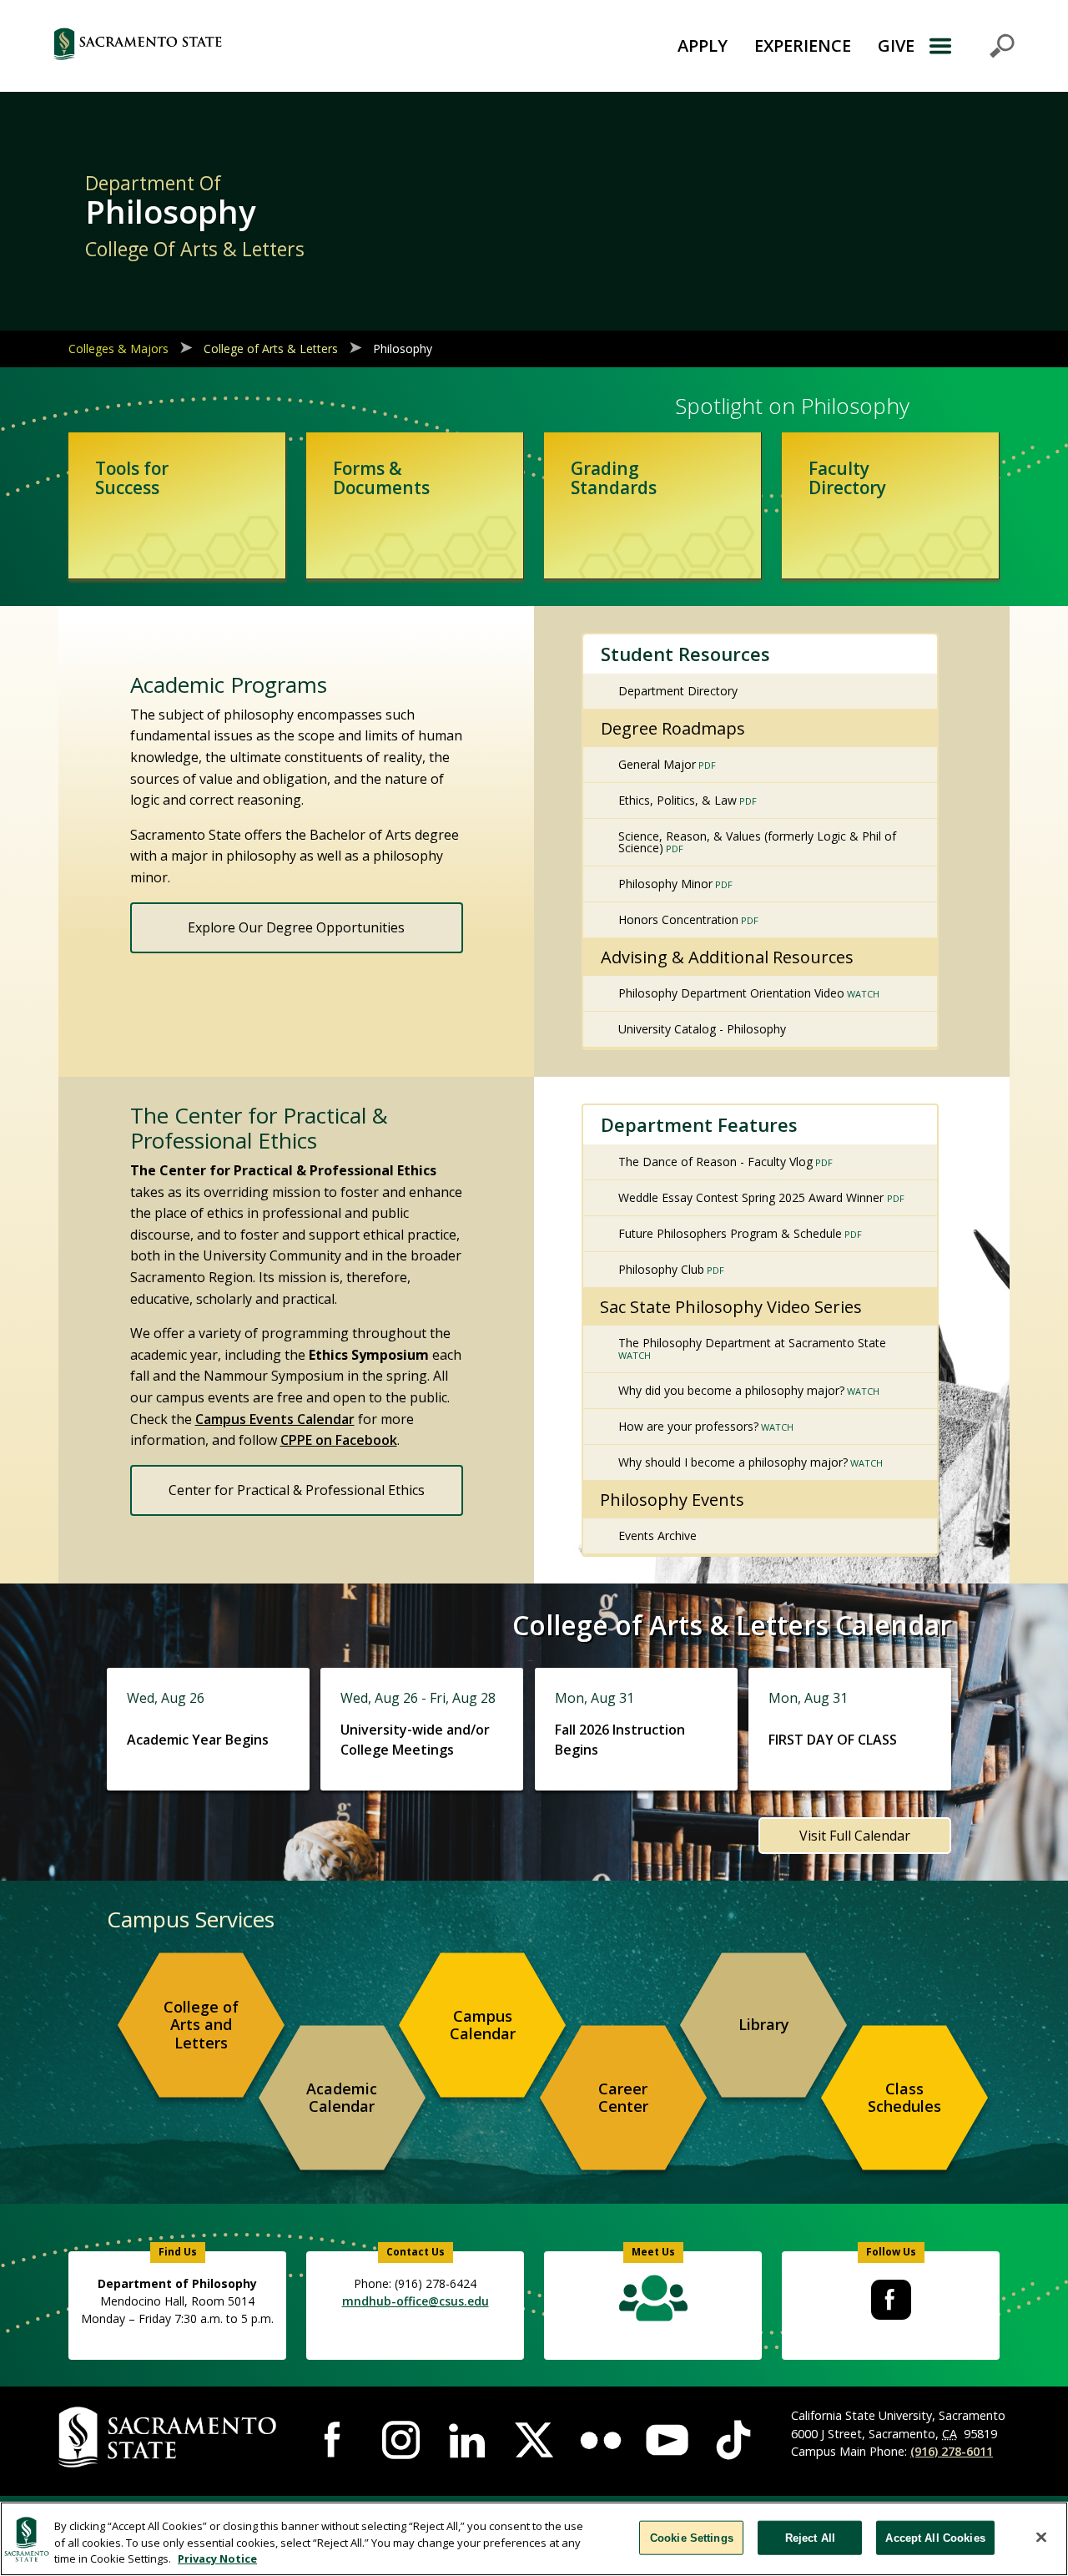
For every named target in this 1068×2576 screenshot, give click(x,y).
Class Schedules (904, 2098)
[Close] (1041, 2537)
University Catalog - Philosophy (702, 1029)
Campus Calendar (483, 2025)
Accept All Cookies (935, 2537)
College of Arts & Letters (271, 349)
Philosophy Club (661, 1269)
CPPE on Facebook (339, 1440)
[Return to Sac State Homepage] (222, 46)
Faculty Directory (847, 478)
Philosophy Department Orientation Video (731, 993)
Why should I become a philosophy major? (733, 1462)
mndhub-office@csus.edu (416, 2301)
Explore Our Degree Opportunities (296, 927)
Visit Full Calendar (855, 1836)
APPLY (703, 45)
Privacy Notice (217, 2558)
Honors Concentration (678, 919)
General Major (657, 764)
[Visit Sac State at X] (534, 2440)
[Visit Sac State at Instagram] (401, 2440)
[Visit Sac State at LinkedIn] (467, 2440)
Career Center (623, 2098)
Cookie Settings (692, 2537)
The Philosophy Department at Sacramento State (752, 1343)
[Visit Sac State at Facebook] (335, 2440)
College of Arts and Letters (201, 2025)
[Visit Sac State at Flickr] (601, 2440)
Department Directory (678, 691)
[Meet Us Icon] (653, 2302)
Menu (971, 46)
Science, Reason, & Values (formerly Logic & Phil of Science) (757, 842)
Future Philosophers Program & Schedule (730, 1233)
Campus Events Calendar (275, 1419)
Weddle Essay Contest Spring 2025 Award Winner (753, 1197)
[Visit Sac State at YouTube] (667, 2440)
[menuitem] (201, 2025)
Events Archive (657, 1535)
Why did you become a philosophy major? (731, 1390)
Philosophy (404, 349)
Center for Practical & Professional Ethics (297, 1490)
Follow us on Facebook (891, 2300)
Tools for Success (132, 478)
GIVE (896, 45)
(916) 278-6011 (952, 2451)
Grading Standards (614, 478)
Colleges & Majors (118, 349)
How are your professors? (688, 1426)
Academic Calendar (342, 2098)
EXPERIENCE (803, 45)
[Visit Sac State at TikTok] (733, 2440)
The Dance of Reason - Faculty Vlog (715, 1162)
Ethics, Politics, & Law (678, 800)
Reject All (810, 2537)
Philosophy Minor (665, 884)
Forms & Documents (381, 478)
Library (764, 2024)
